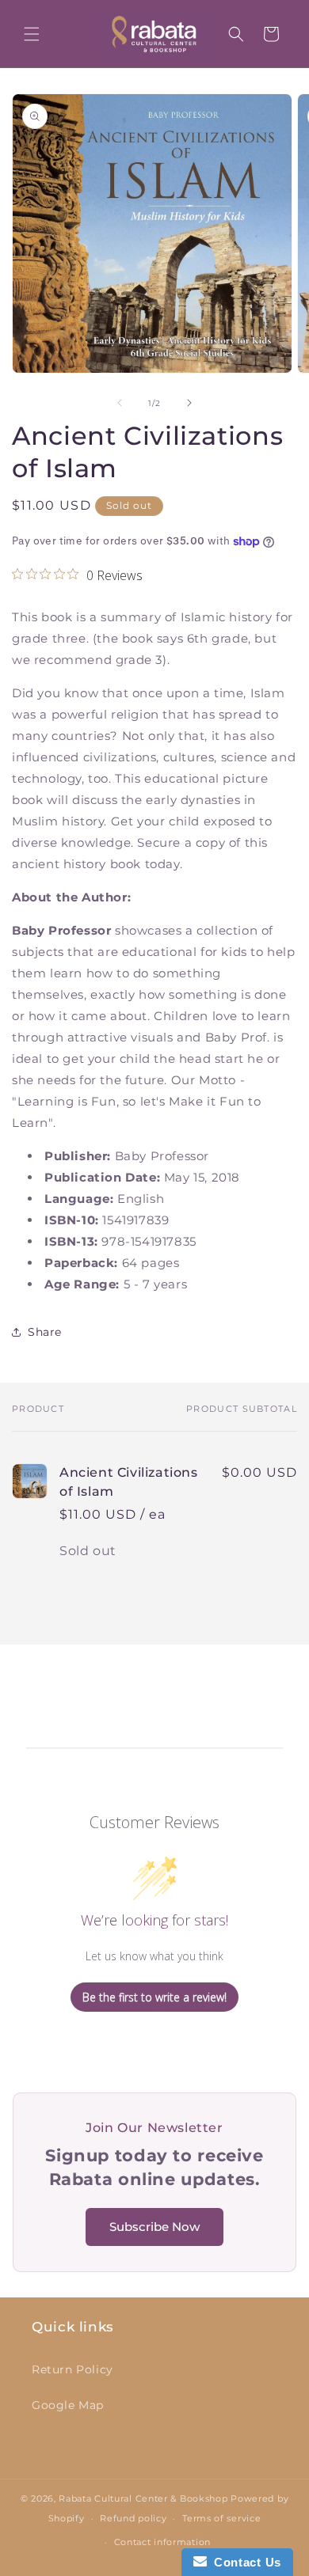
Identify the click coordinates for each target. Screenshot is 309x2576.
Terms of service (221, 2518)
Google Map (68, 2405)
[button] (32, 34)
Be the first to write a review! (154, 1997)
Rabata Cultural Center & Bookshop (143, 2498)
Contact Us (244, 2562)
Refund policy (133, 2518)
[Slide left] (120, 403)
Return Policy (72, 2369)
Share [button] (45, 1332)
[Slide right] (189, 403)
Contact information (162, 2542)
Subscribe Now (154, 2227)
